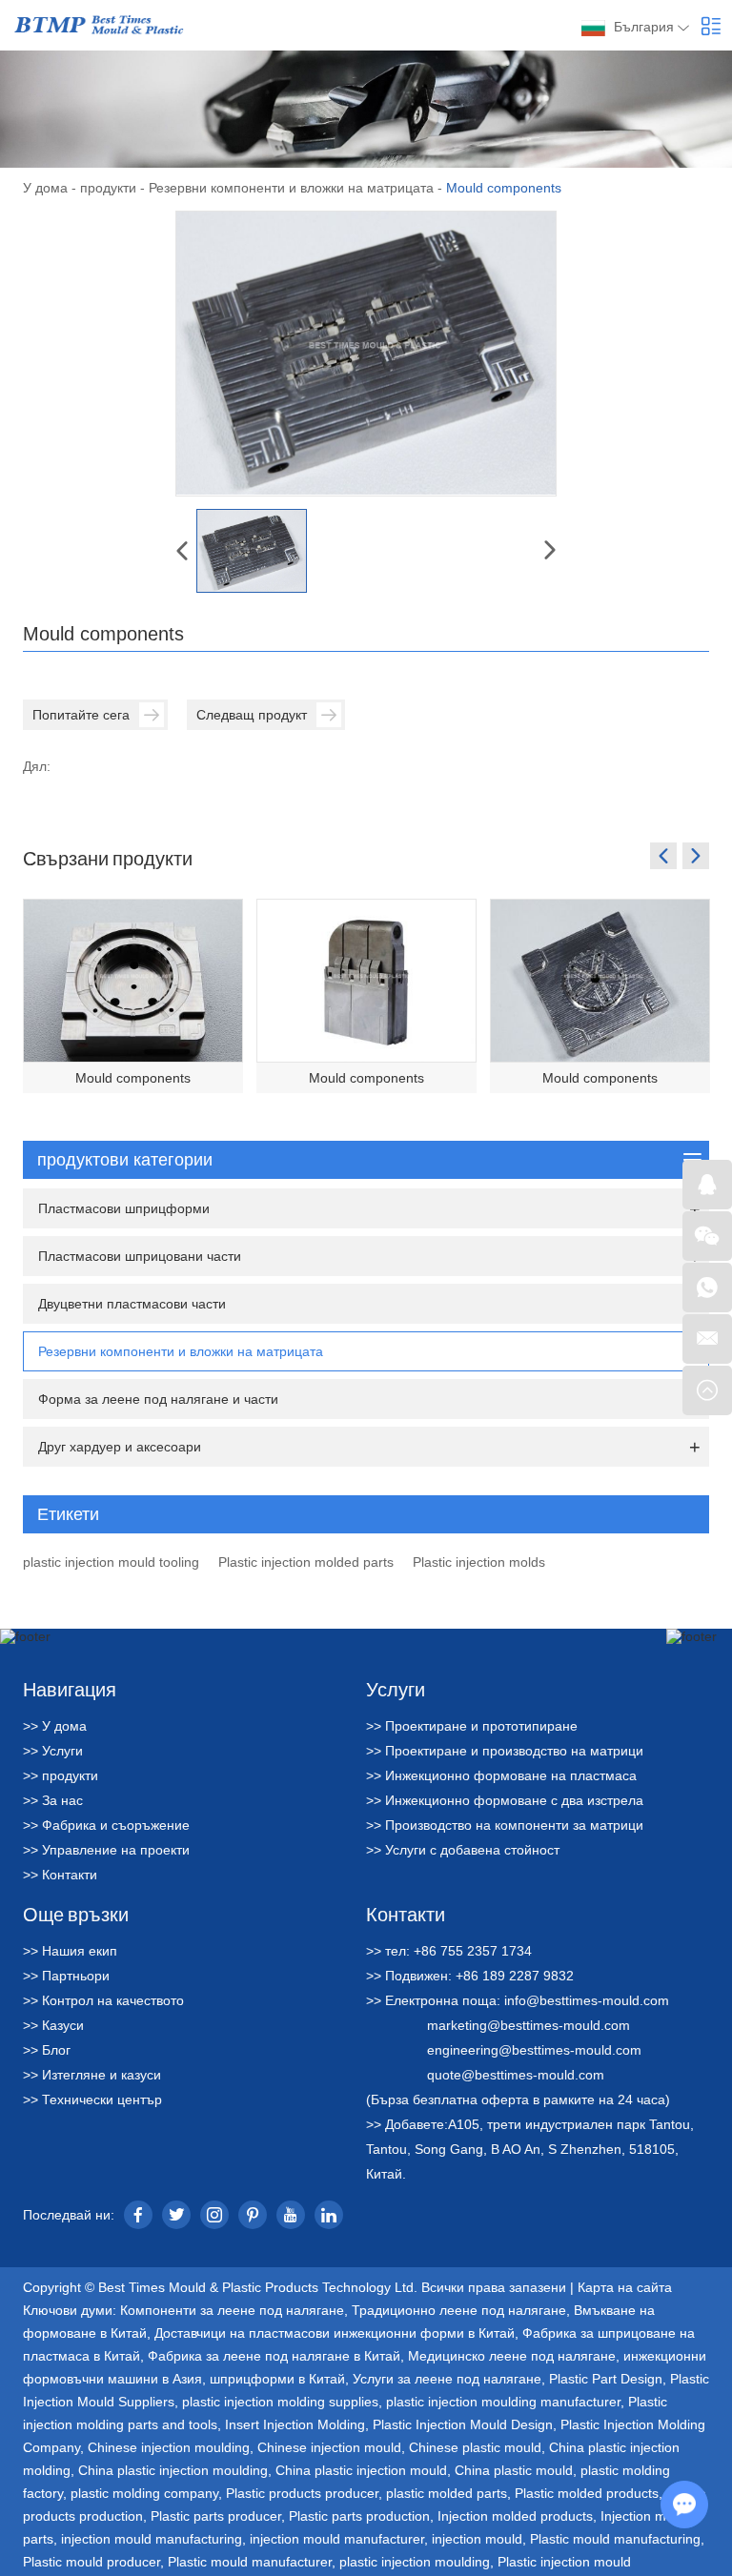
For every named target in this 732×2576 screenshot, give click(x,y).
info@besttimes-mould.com (587, 2000)
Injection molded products (515, 2516)
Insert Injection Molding (295, 2424)
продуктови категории (125, 1160)
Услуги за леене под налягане (447, 2379)
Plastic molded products (587, 2493)
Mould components (133, 1078)
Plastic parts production (359, 2516)
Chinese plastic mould (475, 2447)
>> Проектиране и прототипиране (472, 1726)
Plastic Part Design (606, 2379)
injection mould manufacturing (152, 2539)
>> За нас (53, 1800)
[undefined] (366, 354)
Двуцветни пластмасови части (132, 1304)
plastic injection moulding (415, 2562)
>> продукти (61, 1775)
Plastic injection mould (564, 2562)
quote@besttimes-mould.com (516, 2075)
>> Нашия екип (70, 1951)
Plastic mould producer (91, 2562)
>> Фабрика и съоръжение (106, 1825)
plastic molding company (144, 2493)
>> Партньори (66, 1976)
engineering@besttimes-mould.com (534, 2050)
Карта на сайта (625, 2287)
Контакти (406, 1914)
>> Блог (47, 2050)
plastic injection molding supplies (280, 2402)
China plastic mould (514, 2470)
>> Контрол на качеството (103, 2000)
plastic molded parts (447, 2493)
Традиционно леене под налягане (459, 2310)
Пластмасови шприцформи (124, 1208)
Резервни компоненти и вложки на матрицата (291, 188)
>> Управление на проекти (106, 1850)
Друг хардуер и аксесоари (120, 1447)
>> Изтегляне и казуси (92, 2075)
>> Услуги (53, 1751)
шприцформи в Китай (277, 2379)
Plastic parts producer (216, 2516)
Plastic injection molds (479, 1562)
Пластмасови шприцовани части (140, 1256)
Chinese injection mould (329, 2447)
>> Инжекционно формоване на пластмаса (501, 1775)
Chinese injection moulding (169, 2447)
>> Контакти (60, 1875)
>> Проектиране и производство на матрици (505, 1751)
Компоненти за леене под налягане (232, 2310)
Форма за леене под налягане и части (158, 1399)
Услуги (396, 1689)
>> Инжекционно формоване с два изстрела (505, 1800)
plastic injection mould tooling (111, 1562)
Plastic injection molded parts (306, 1562)
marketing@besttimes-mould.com (529, 2025)
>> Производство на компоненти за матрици (505, 1825)
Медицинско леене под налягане (512, 2356)
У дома (45, 188)
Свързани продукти (108, 858)
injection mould (477, 2539)
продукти (108, 188)
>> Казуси (53, 2025)
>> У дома (55, 1726)
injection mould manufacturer (337, 2539)
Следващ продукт (252, 715)
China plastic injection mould (361, 2470)
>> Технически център (92, 2099)
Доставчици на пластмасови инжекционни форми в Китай (335, 2333)
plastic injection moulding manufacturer (503, 2402)
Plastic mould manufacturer (250, 2562)
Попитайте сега (81, 715)
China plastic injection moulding (173, 2470)
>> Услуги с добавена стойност (463, 1850)
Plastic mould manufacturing (615, 2539)
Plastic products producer (302, 2493)
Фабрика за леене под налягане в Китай (274, 2356)
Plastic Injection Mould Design (463, 2424)
